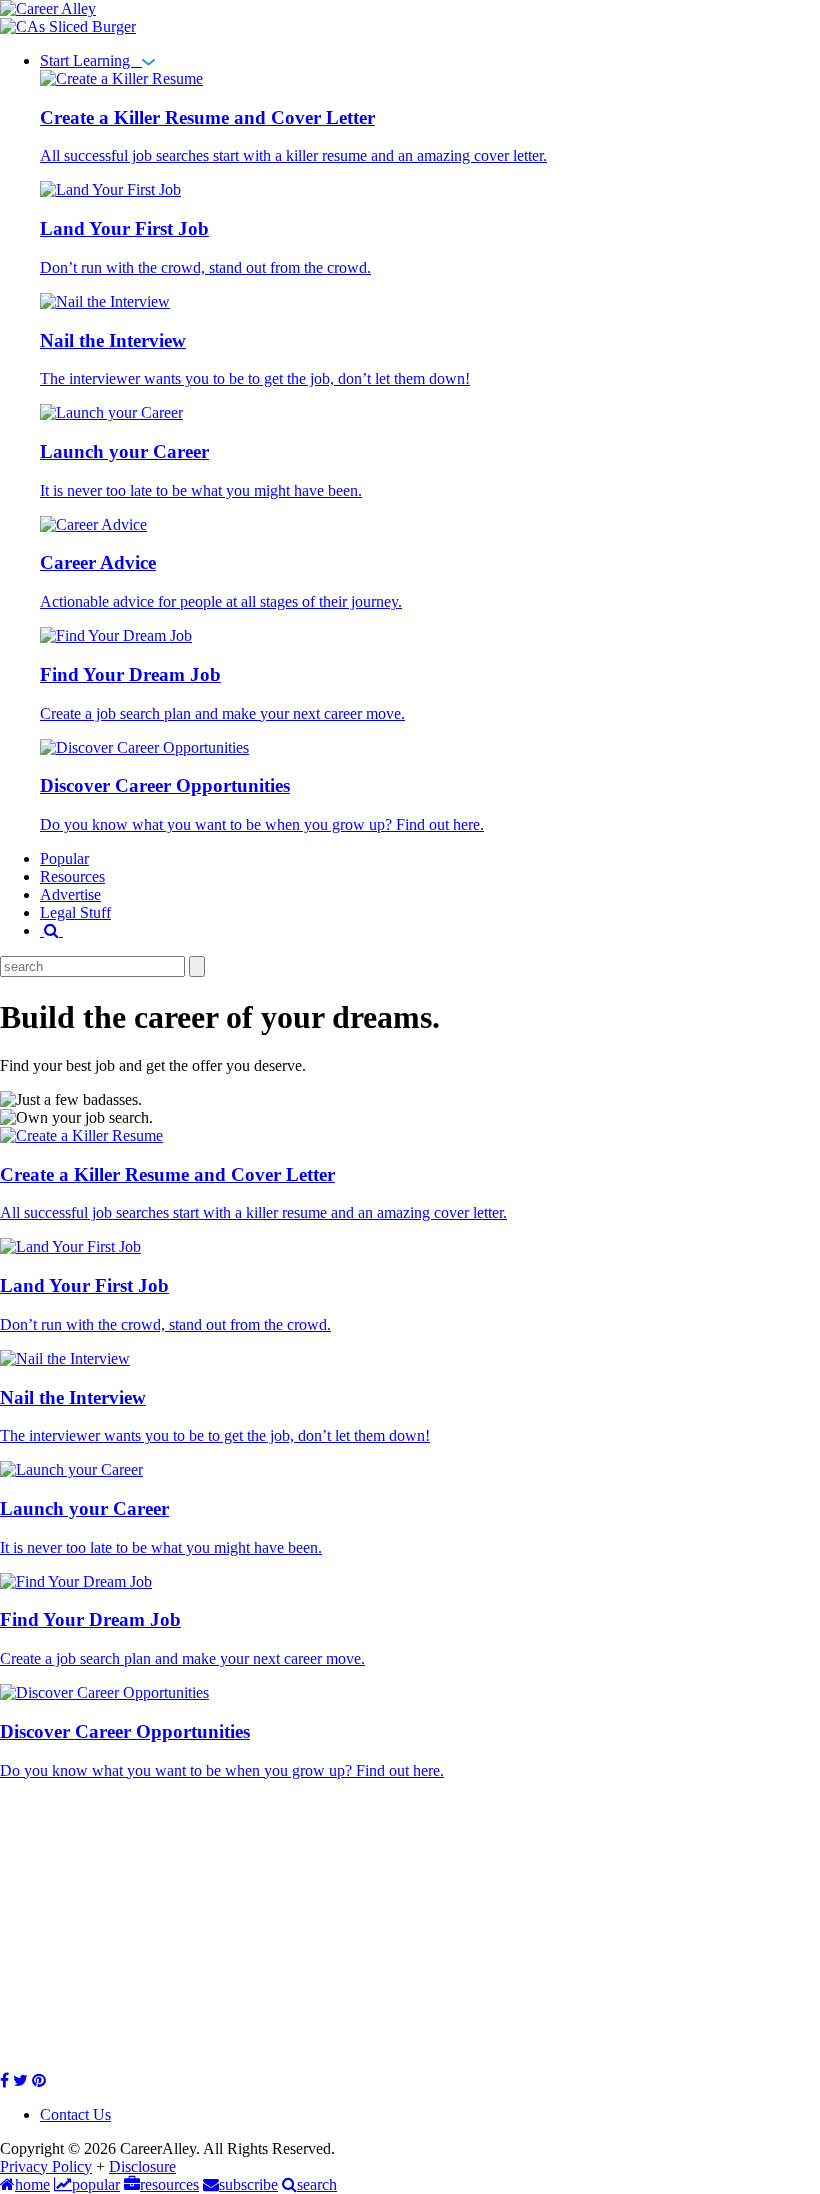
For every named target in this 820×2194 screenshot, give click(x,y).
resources (169, 2184)
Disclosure (142, 2166)
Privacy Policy (46, 2166)
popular (96, 2184)
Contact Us (75, 2114)
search (317, 2184)
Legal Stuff (75, 912)
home (32, 2184)
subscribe (248, 2184)
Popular (64, 858)
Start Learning (91, 60)
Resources (72, 876)
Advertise (70, 894)
